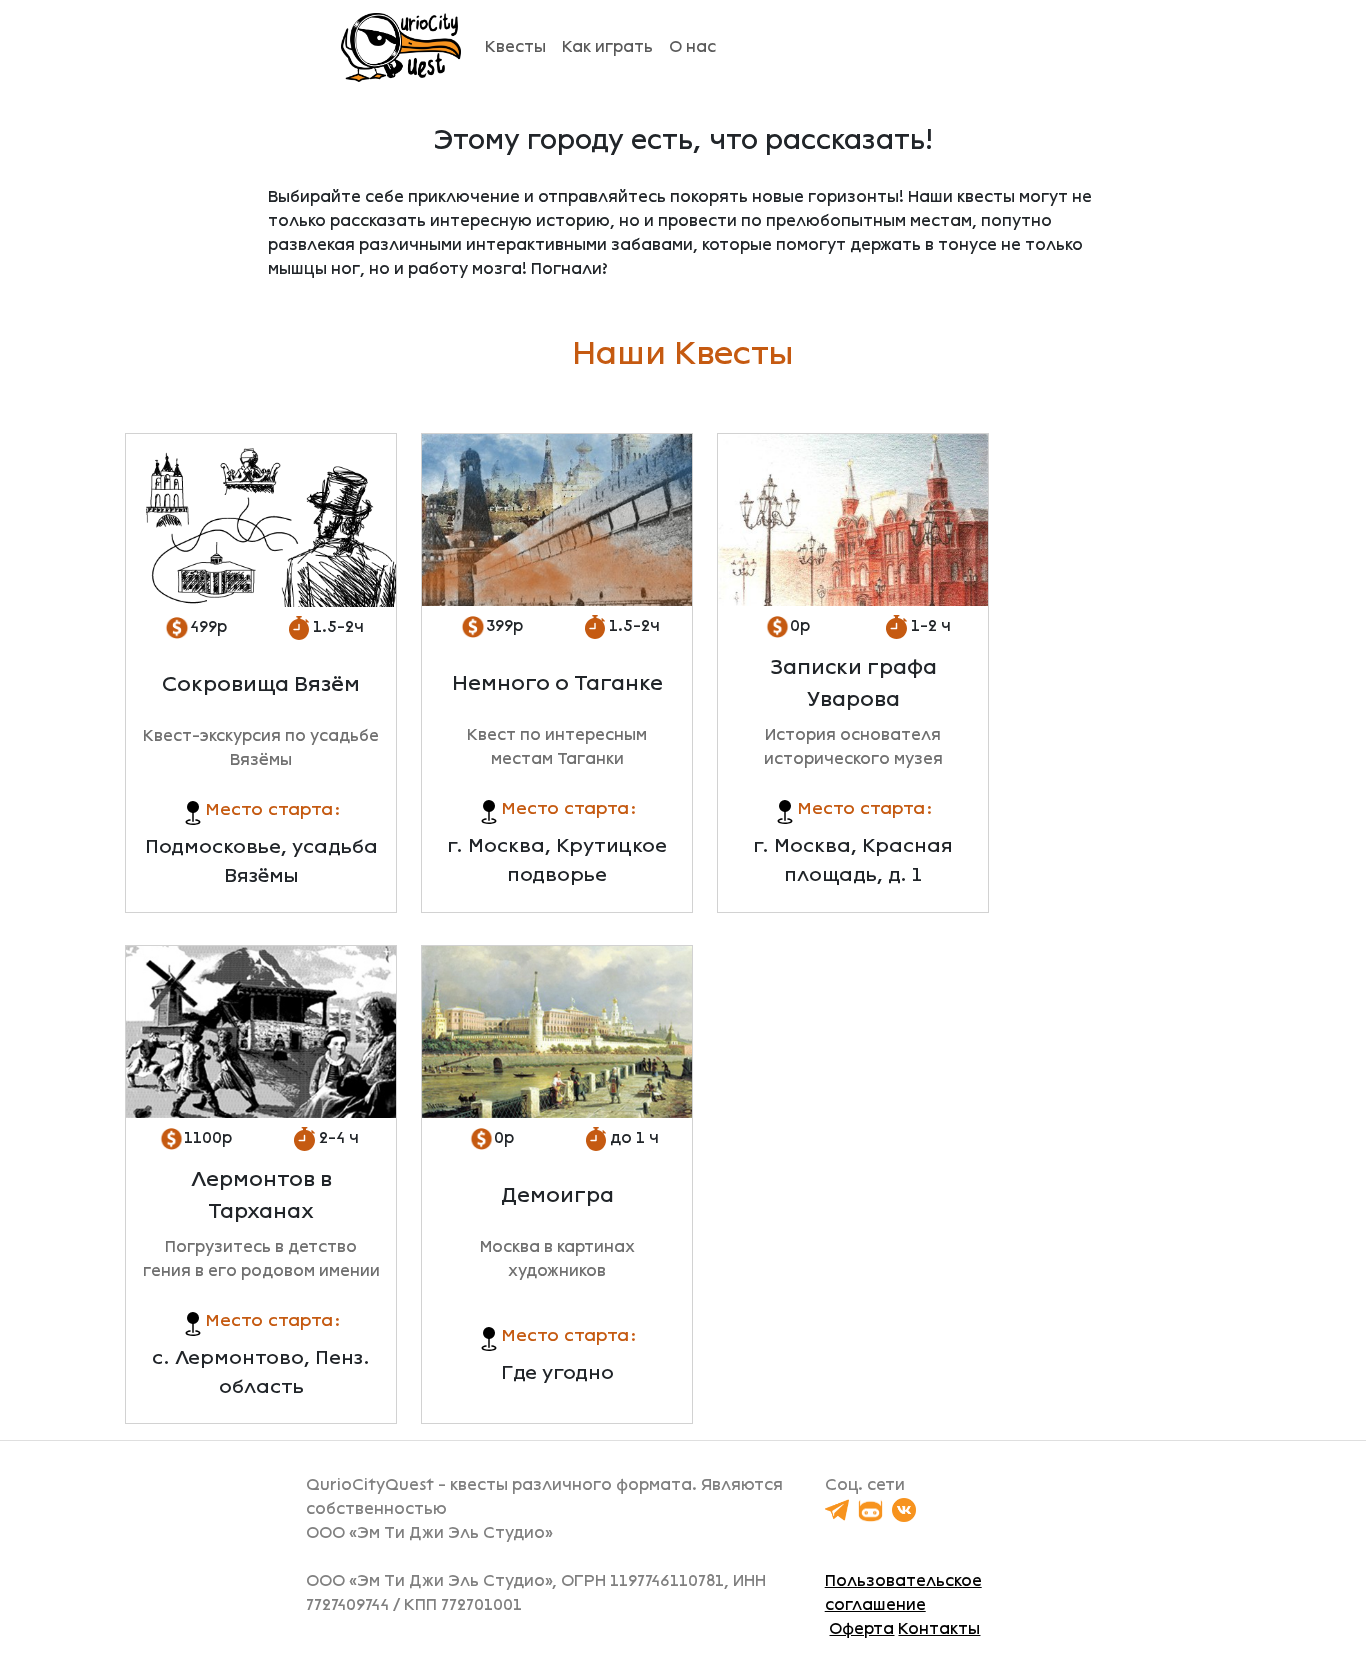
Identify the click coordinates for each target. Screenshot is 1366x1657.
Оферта (861, 1628)
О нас (692, 46)
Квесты (515, 46)
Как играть (607, 46)
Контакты (939, 1628)
